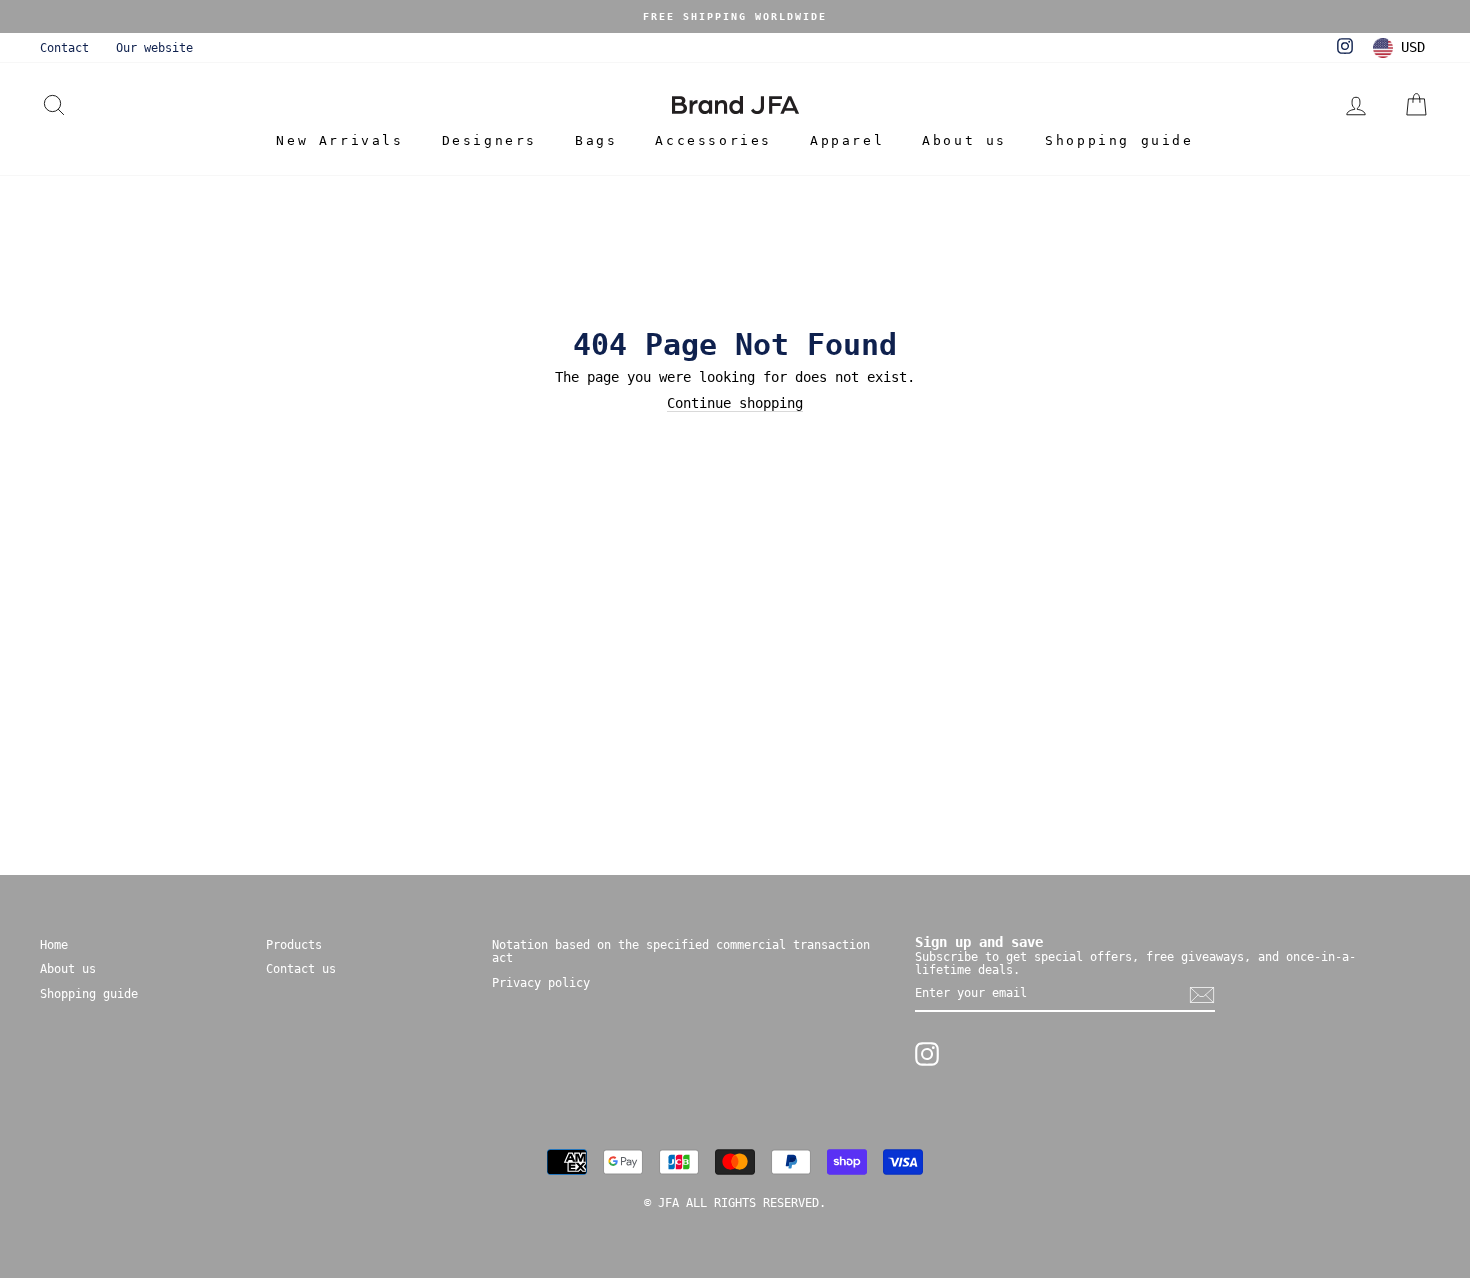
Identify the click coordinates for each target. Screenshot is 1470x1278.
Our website (154, 48)
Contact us (301, 969)
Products (294, 945)
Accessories (713, 140)
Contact (64, 48)
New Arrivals (339, 140)
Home (54, 945)
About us (964, 140)
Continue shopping (735, 403)
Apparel (847, 140)
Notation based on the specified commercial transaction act (681, 951)
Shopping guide (1119, 140)
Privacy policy (541, 983)
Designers (489, 140)
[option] (735, 16)
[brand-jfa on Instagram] (927, 1054)
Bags (596, 140)
